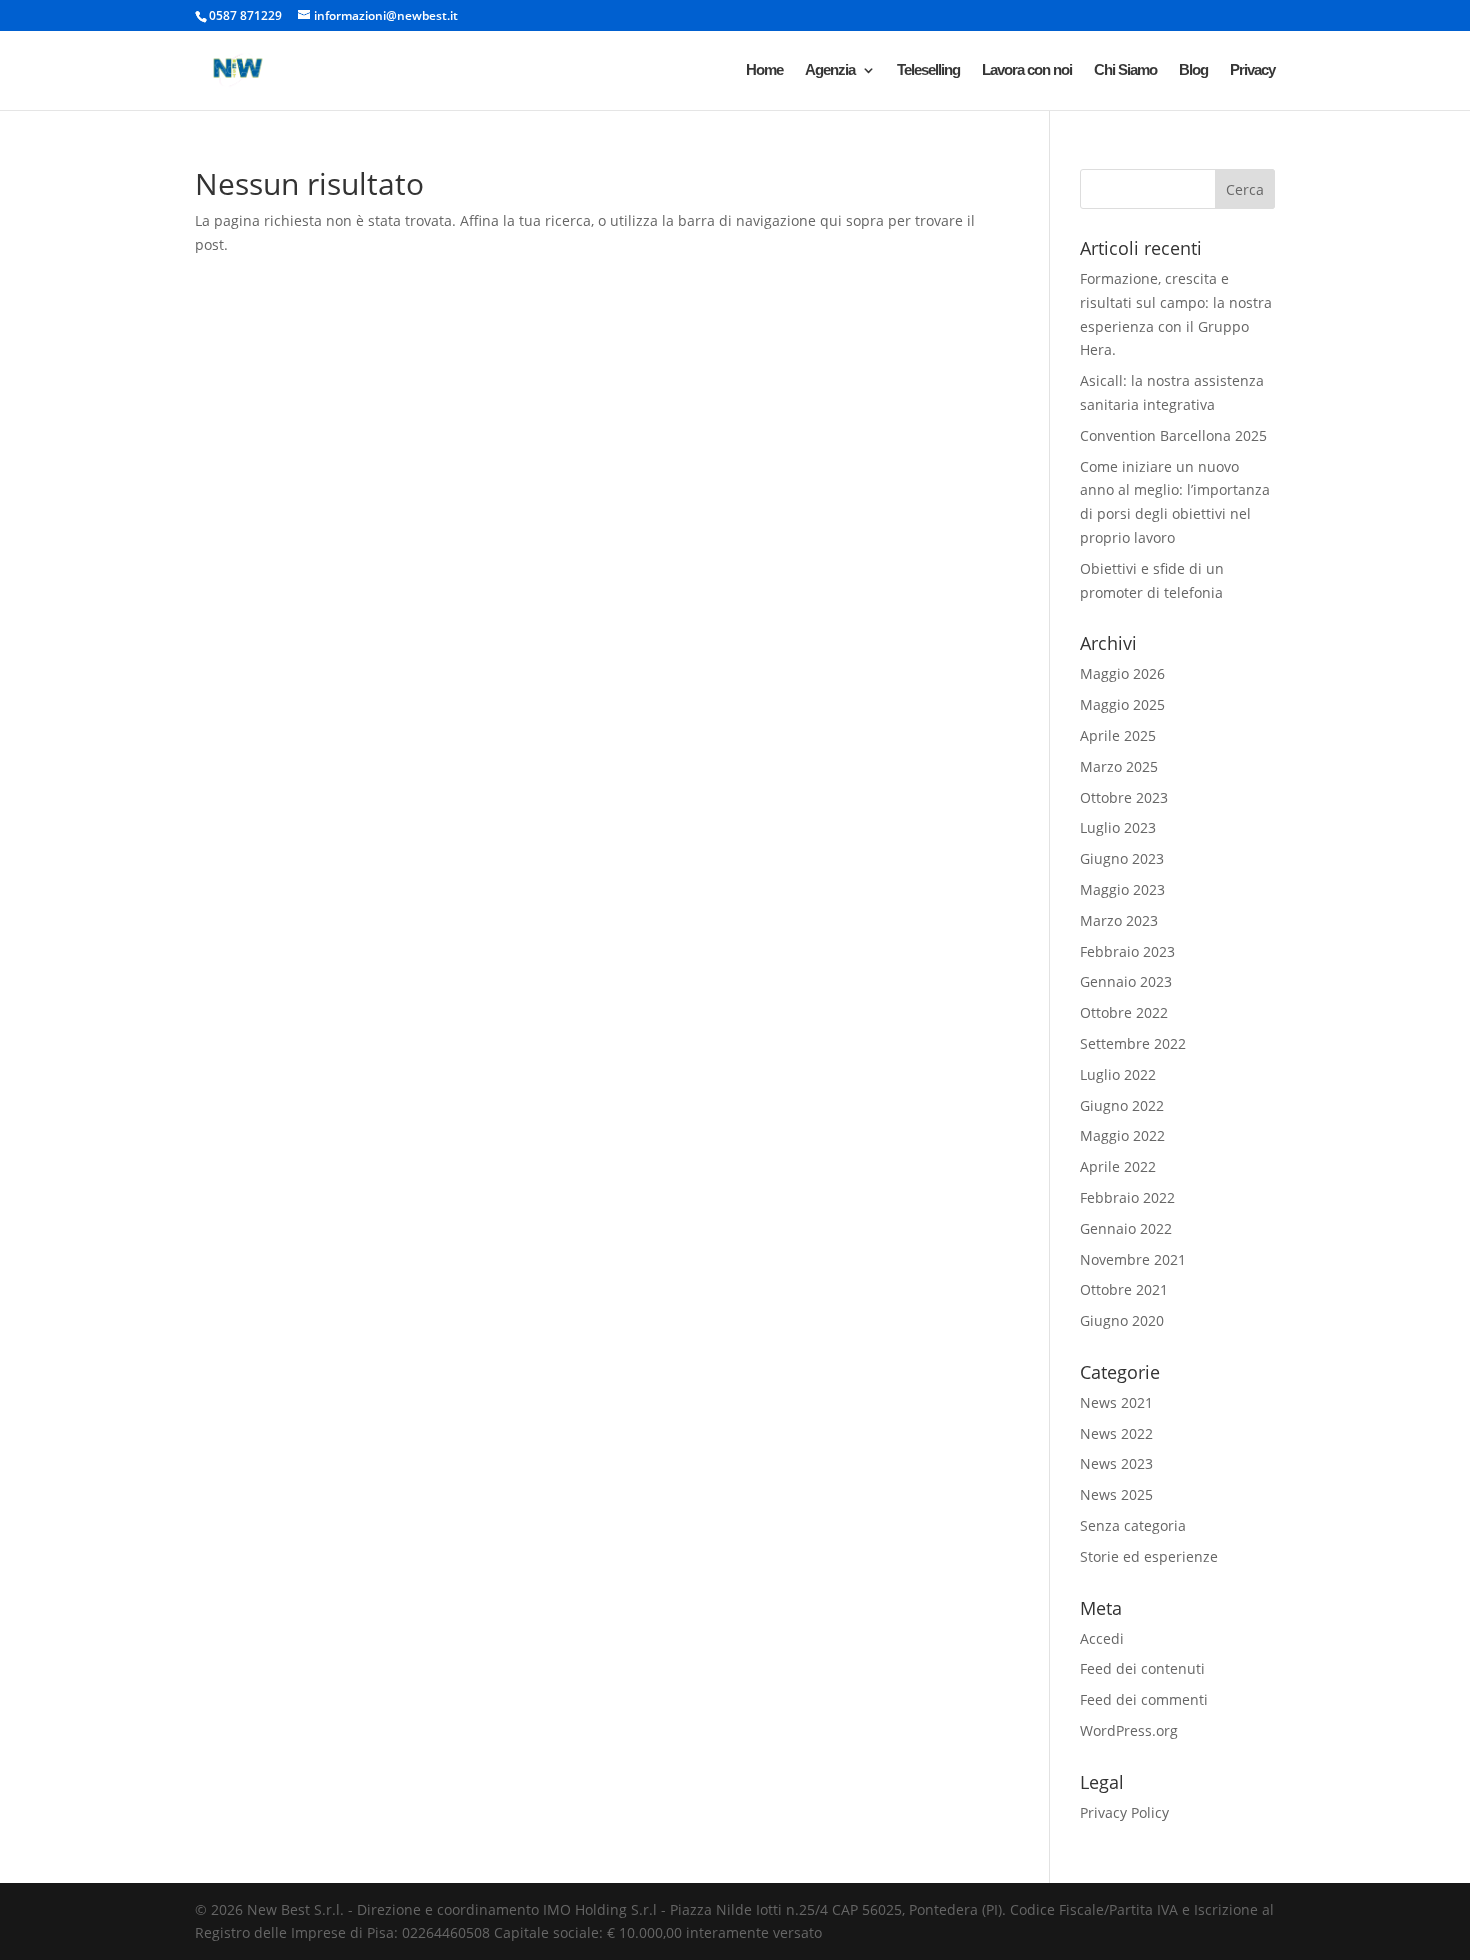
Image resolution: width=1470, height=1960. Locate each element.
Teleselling (928, 70)
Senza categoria (1133, 1525)
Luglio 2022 (1118, 1074)
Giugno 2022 (1122, 1105)
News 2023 (1116, 1463)
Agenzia (830, 70)
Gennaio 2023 (1126, 981)
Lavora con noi (1027, 70)
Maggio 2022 (1122, 1135)
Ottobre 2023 (1124, 797)
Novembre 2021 (1133, 1259)
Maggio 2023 (1122, 889)
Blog (1193, 70)
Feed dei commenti (1144, 1699)
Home (764, 70)
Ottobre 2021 (1124, 1289)
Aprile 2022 (1118, 1166)
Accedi (1102, 1638)
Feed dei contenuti (1142, 1668)
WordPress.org (1129, 1730)
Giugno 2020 (1122, 1320)
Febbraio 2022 (1127, 1197)
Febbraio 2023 (1127, 951)
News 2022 (1116, 1433)
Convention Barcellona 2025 (1173, 435)
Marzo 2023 (1119, 920)
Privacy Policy (1124, 1812)
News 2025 (1116, 1494)
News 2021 (1116, 1402)
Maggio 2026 (1122, 673)
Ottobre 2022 (1124, 1012)
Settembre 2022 (1133, 1043)
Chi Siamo (1125, 70)
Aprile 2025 (1118, 735)
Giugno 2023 (1122, 858)
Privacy (1252, 70)
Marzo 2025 (1119, 766)
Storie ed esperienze (1149, 1556)
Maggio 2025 (1122, 704)
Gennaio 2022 (1126, 1228)
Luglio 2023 (1118, 827)
